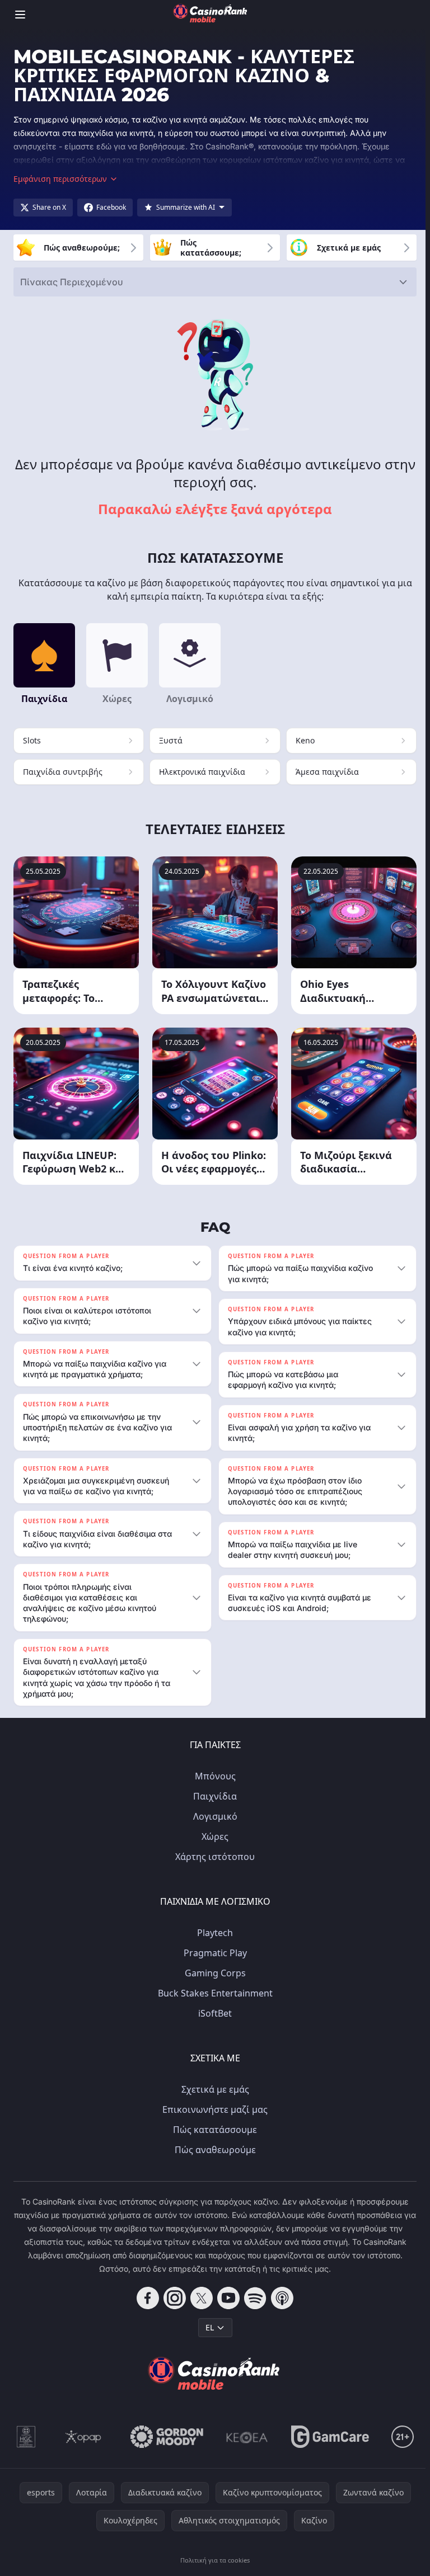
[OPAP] (81, 2437)
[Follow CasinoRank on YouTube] (226, 2298)
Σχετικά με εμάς (213, 2089)
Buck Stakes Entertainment (213, 1993)
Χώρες (213, 1836)
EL (207, 2327)
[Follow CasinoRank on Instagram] (172, 2298)
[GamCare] (328, 2437)
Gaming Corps (213, 1973)
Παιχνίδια (213, 1796)
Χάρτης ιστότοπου (213, 1857)
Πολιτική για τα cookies (213, 2560)
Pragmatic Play (213, 1953)
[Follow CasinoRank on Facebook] (146, 2298)
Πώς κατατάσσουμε (213, 2130)
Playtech (213, 1933)
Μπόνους (213, 1776)
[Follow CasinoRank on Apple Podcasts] (280, 2298)
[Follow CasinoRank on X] (199, 2298)
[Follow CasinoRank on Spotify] (253, 2298)
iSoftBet (213, 2013)
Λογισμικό (213, 1816)
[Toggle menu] (20, 15)
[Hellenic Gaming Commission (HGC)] (24, 2437)
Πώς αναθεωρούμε (213, 2150)
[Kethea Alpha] (245, 2437)
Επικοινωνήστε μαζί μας (213, 2109)
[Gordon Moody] (165, 2437)
